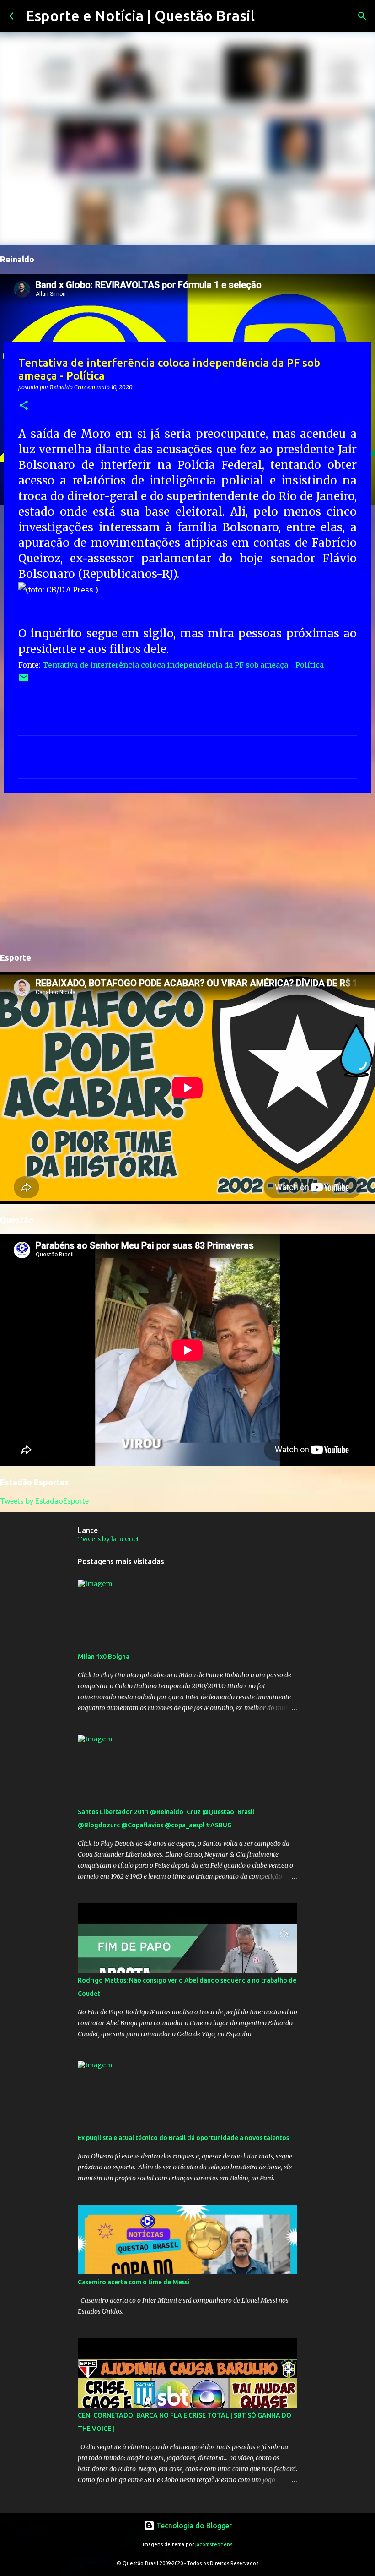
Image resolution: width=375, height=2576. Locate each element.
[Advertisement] (187, 871)
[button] (24, 406)
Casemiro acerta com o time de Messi (134, 2282)
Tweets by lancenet (108, 1539)
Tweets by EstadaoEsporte (44, 1501)
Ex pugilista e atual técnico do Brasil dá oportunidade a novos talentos (183, 2138)
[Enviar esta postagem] (24, 681)
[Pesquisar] (268, 16)
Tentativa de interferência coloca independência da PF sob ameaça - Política (183, 665)
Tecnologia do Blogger (193, 2526)
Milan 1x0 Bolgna (104, 1657)
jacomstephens (214, 2544)
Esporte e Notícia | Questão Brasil (140, 16)
